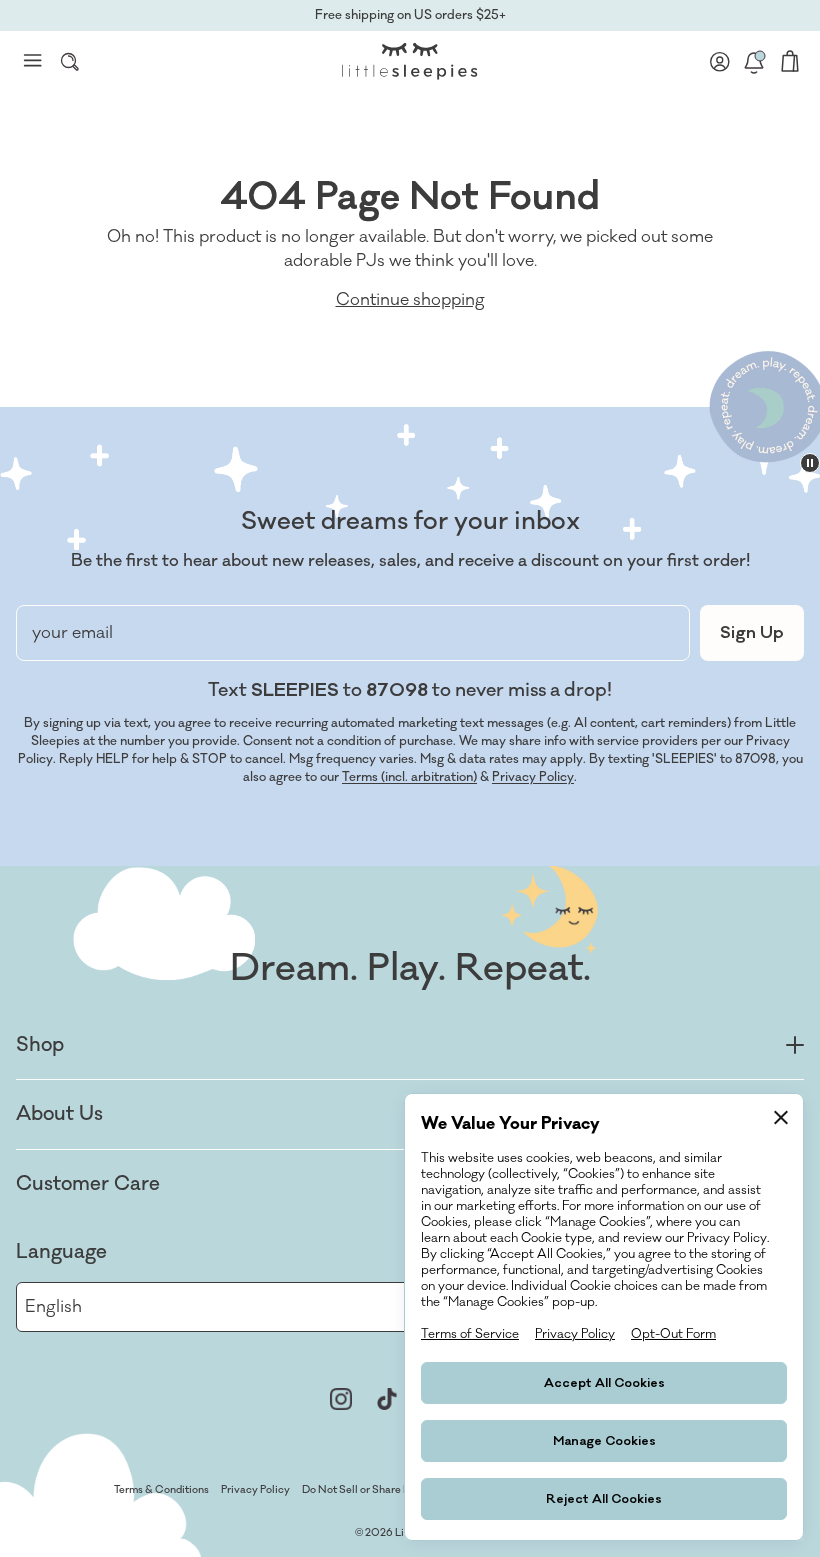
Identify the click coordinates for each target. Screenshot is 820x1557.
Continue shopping (410, 300)
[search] (70, 61)
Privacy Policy (533, 777)
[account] (720, 61)
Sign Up (752, 633)
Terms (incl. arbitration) (409, 777)
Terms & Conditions (161, 1490)
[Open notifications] (754, 61)
